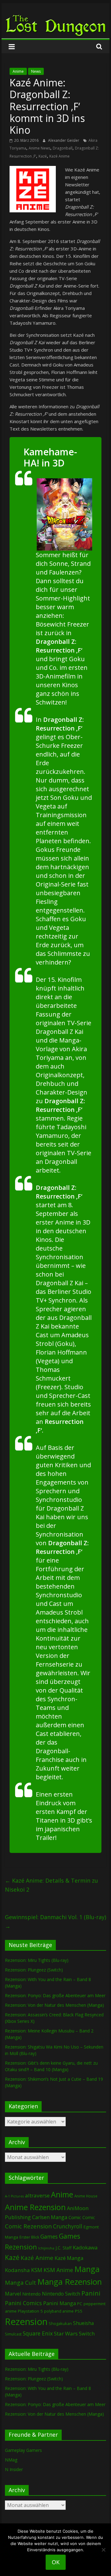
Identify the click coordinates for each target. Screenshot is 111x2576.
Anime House (86, 2196)
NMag (11, 2460)
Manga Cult (21, 2282)
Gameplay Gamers (23, 2450)
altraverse (37, 2195)
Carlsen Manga (50, 2217)
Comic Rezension (28, 2226)
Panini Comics (23, 2303)
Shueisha (83, 2323)
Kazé (43, 156)
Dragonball (63, 148)
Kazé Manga (69, 2258)
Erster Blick (29, 2237)
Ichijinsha (46, 2248)
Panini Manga (60, 2303)
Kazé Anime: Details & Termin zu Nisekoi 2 (51, 1885)
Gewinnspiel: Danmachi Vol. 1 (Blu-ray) (55, 1921)
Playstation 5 (30, 2311)
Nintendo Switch (61, 2294)
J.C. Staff (64, 2248)
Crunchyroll (68, 2226)
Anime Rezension (35, 2207)
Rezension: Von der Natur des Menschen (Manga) (54, 2005)
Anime (18, 71)
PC (80, 2304)
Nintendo (31, 2294)
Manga (87, 2269)
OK (56, 2562)
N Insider (14, 2469)
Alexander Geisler (64, 140)
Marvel (13, 2294)
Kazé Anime (60, 156)
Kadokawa (85, 2247)
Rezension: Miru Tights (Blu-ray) (37, 1960)
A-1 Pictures (14, 2196)
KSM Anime (58, 2270)
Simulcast (13, 2334)
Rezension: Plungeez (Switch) (34, 1970)
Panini (91, 2293)
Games (49, 2236)
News (36, 71)
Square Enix (38, 2333)
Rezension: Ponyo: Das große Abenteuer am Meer (55, 1995)
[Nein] (103, 2550)
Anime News (39, 148)
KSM (37, 2270)
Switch (87, 2333)
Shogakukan (60, 2323)
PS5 (79, 2311)
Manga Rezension (70, 2282)
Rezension (26, 2322)
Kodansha (17, 2270)
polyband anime (59, 2311)
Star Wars (66, 2333)
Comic (75, 2217)
